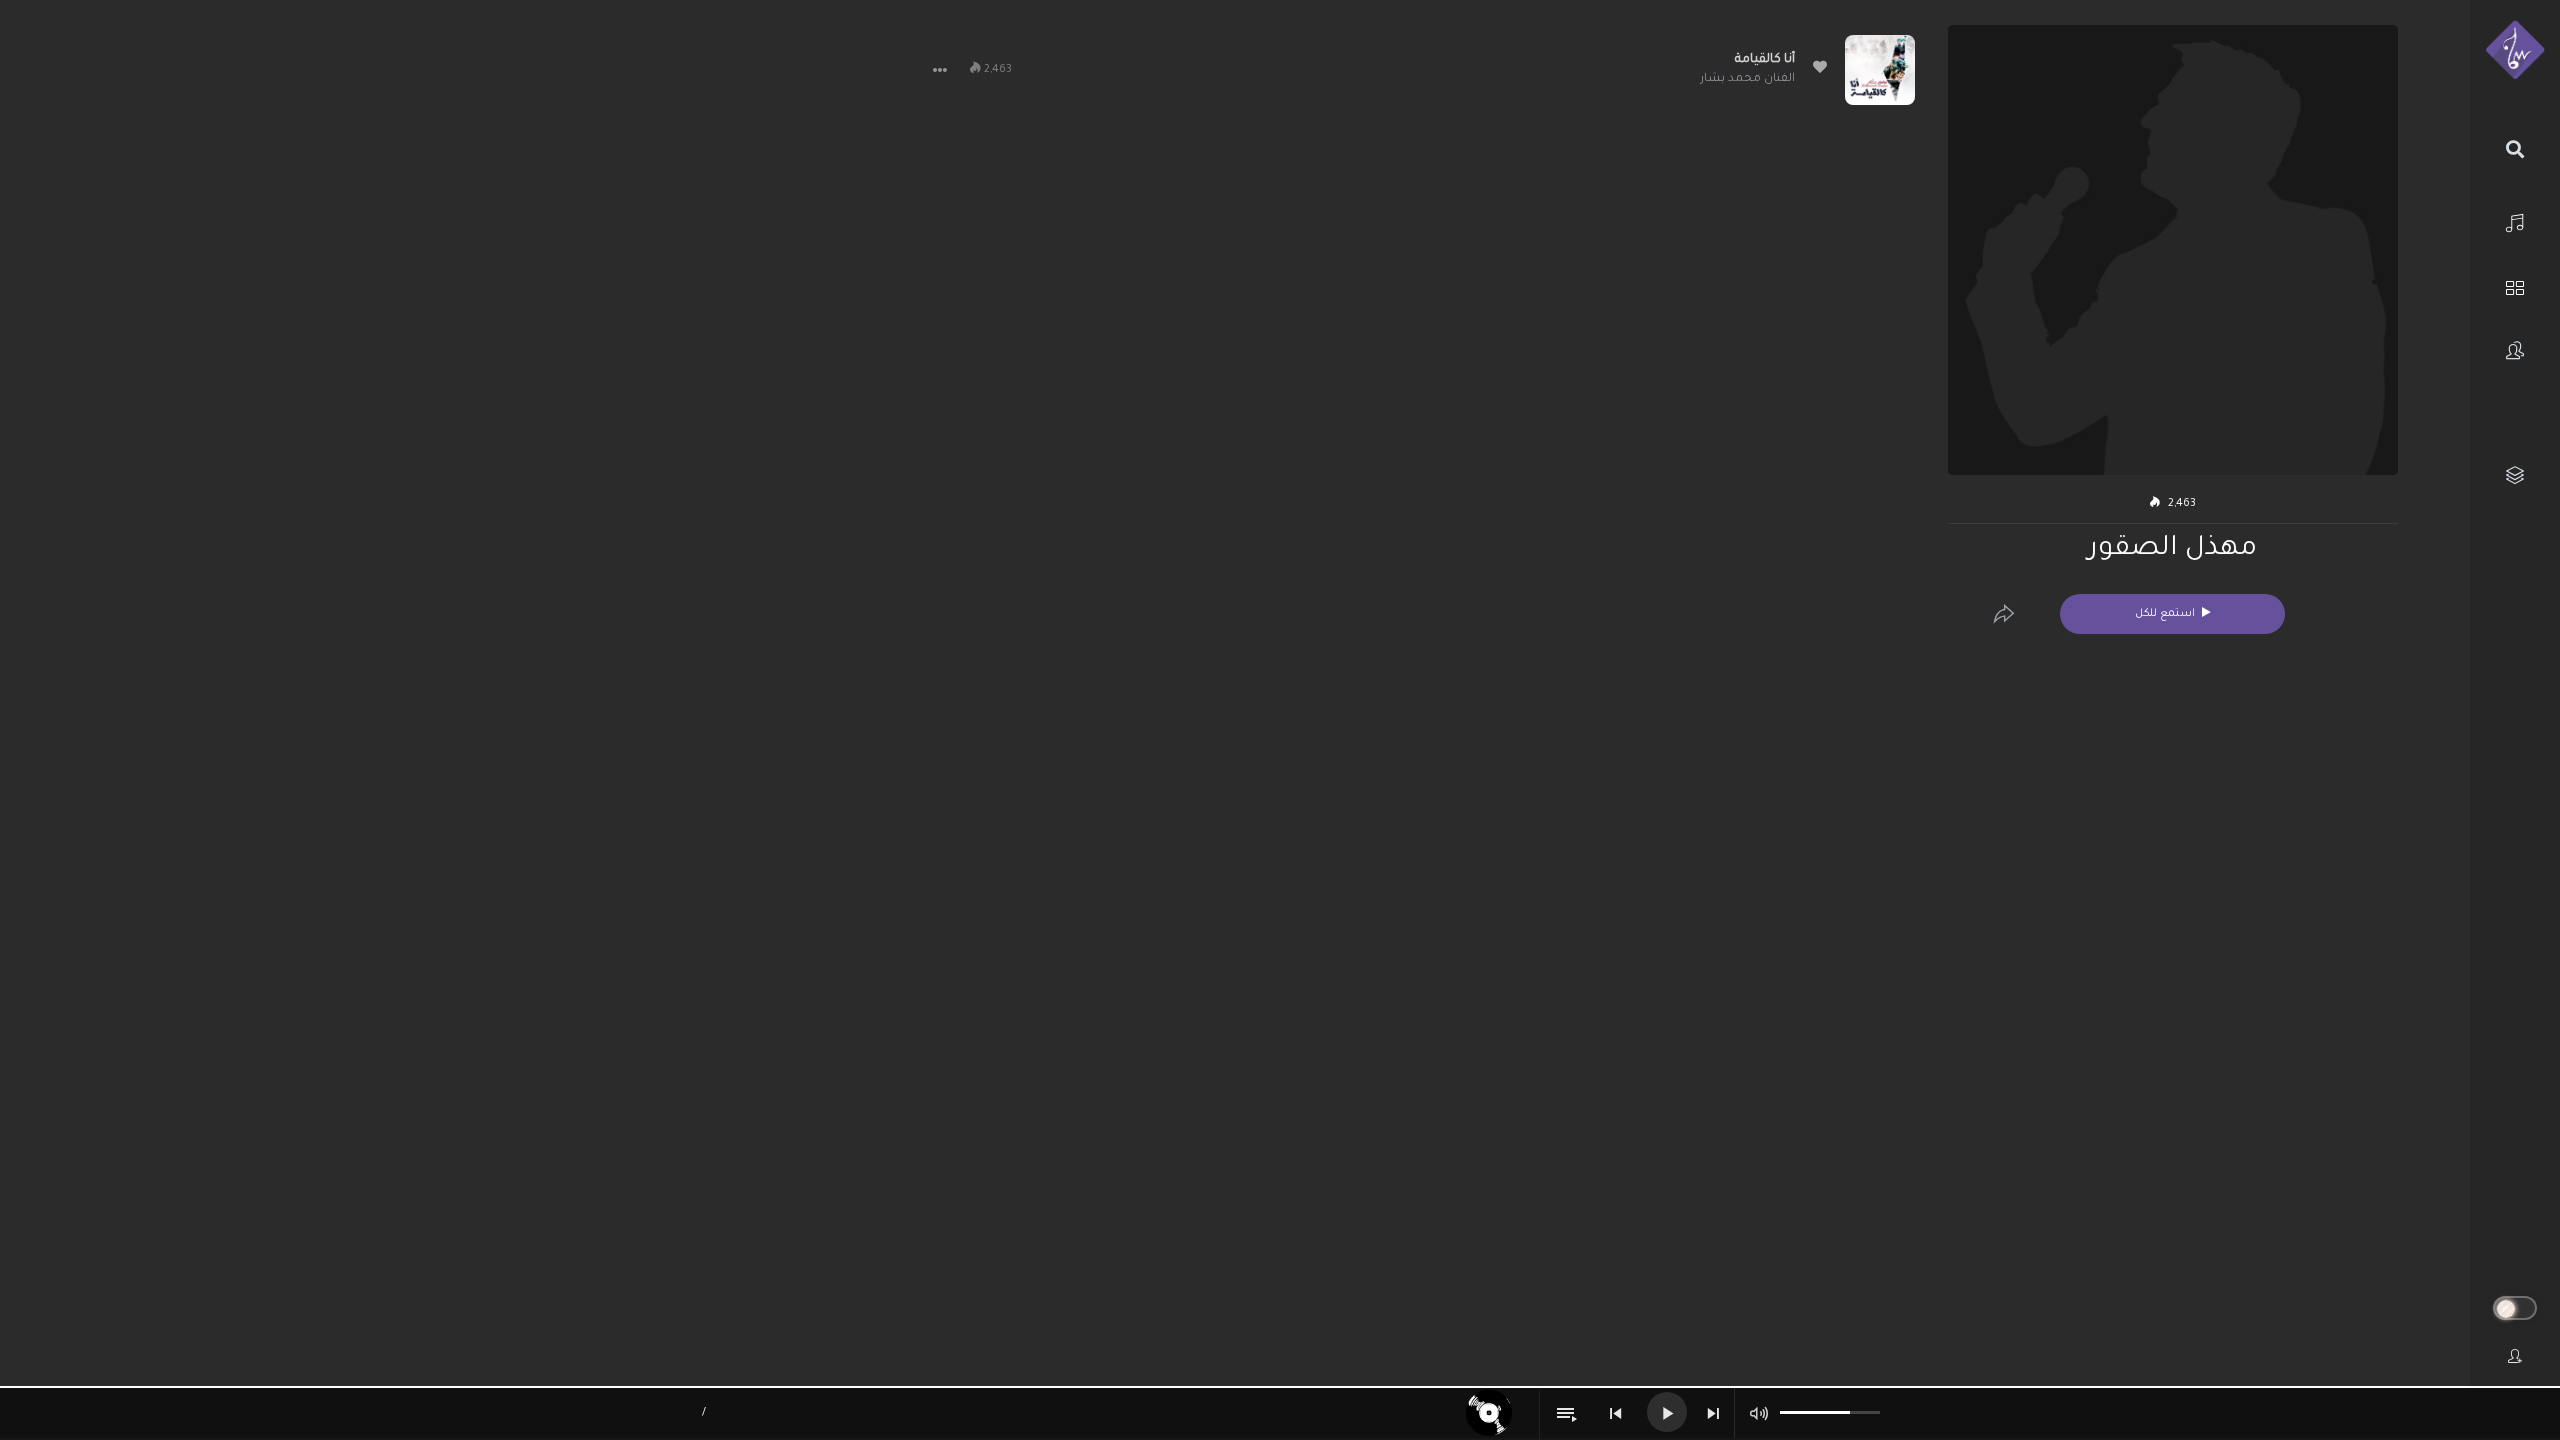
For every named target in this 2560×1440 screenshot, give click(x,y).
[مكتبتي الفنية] (2515, 475)
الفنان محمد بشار (1747, 79)
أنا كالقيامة (1765, 60)
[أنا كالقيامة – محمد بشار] (1880, 70)
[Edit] (2004, 614)
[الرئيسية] (2515, 220)
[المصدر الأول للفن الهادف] (2515, 51)
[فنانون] (2515, 350)
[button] (940, 70)
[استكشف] (2515, 285)
